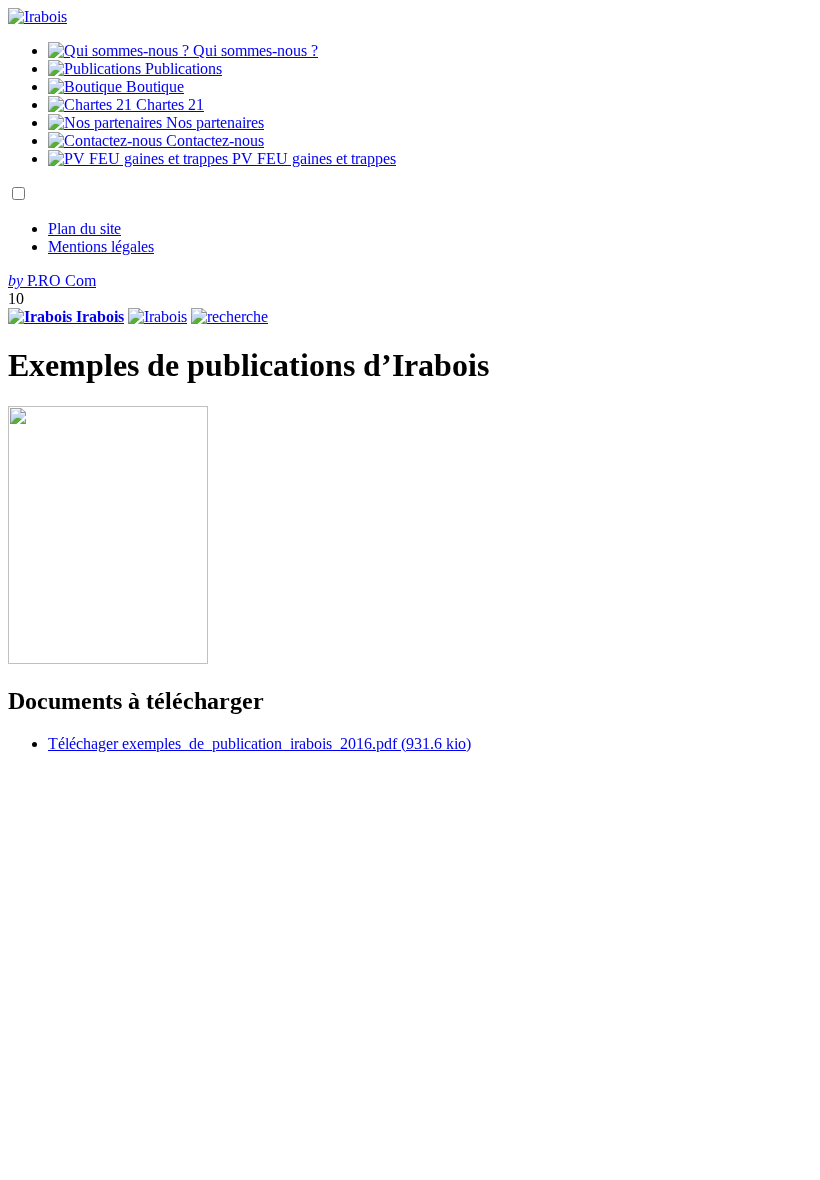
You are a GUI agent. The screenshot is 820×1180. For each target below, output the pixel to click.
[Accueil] (37, 16)
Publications (181, 68)
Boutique (153, 86)
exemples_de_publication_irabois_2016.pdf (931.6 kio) (259, 743)
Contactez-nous (213, 140)
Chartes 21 (168, 104)
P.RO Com (52, 280)
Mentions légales (101, 246)
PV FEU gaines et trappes (312, 158)
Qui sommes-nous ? (253, 50)
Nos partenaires (213, 122)
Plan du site (84, 228)
